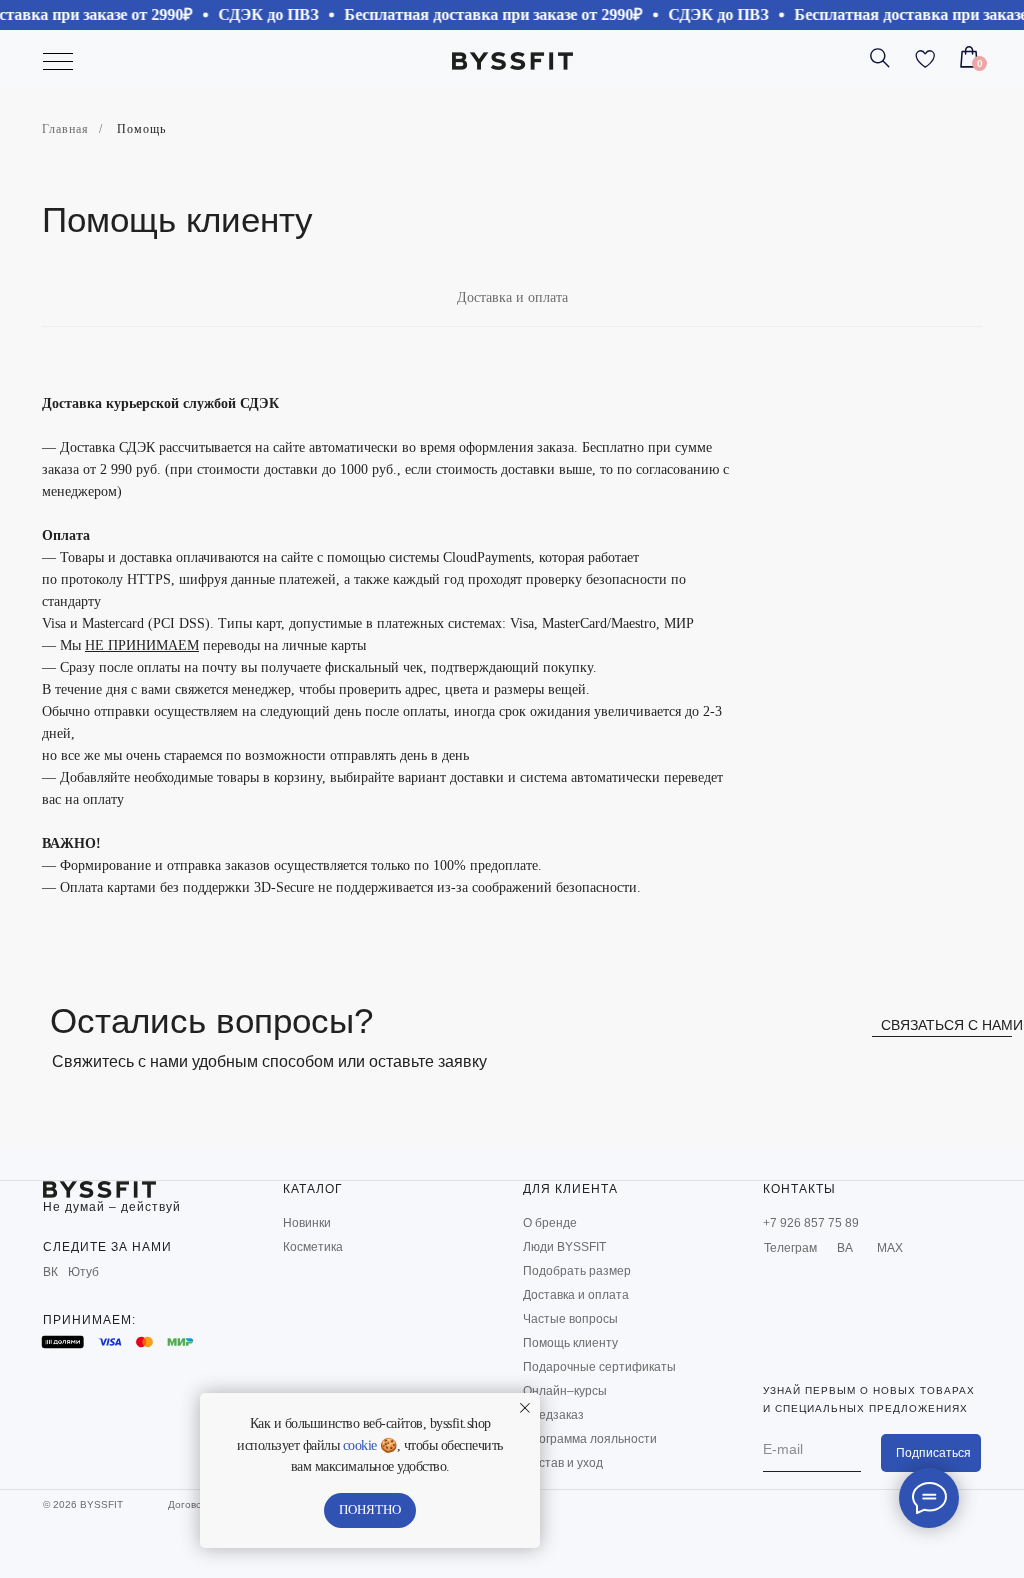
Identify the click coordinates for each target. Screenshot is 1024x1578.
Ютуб (83, 1272)
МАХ (890, 1248)
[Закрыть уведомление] (525, 1408)
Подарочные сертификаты (599, 1367)
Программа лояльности (590, 1439)
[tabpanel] (512, 635)
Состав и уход (563, 1463)
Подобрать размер (577, 1271)
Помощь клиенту (570, 1343)
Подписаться (933, 1453)
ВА (845, 1248)
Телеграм (790, 1248)
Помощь (141, 129)
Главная (65, 129)
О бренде (550, 1223)
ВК (50, 1272)
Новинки (307, 1223)
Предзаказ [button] (553, 1415)
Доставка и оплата (576, 1295)
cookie (360, 1445)
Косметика (313, 1247)
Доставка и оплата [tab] (512, 297)
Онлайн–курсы (565, 1391)
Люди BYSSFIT (564, 1247)
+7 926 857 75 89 (811, 1223)
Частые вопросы (570, 1319)
